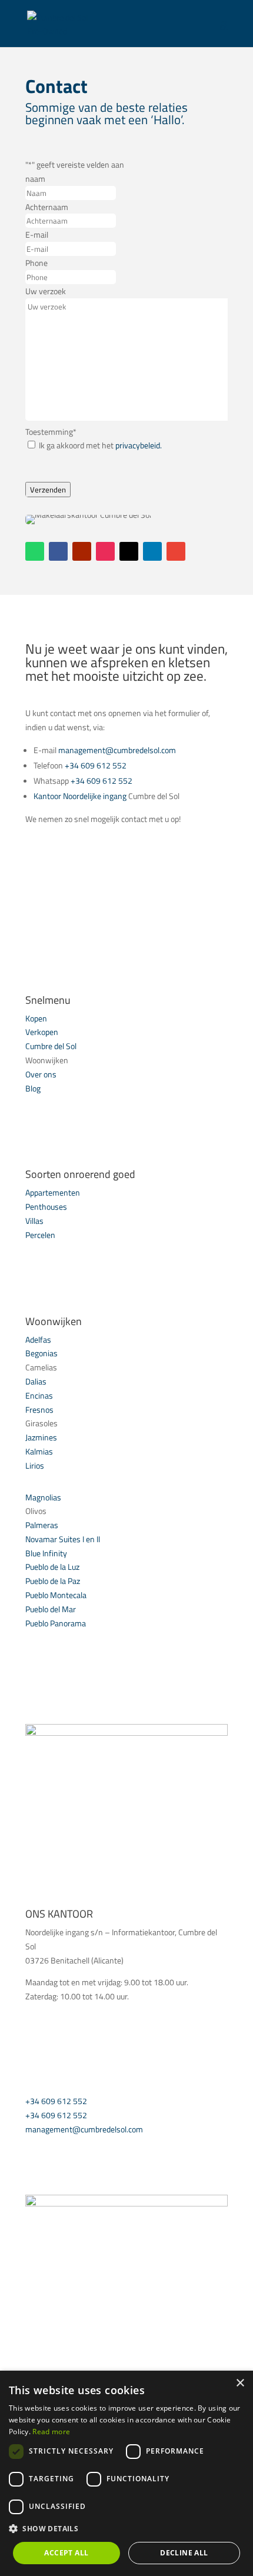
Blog (33, 1088)
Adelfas (38, 1339)
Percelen (40, 1235)
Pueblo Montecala (56, 1595)
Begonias (41, 1353)
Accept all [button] (66, 2553)
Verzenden (48, 490)
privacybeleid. (139, 445)
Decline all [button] (184, 2553)
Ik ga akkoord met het (100, 445)
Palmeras (42, 1525)
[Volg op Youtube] (82, 551)
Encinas (39, 1395)
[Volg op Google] (176, 551)
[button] (126, 2529)
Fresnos (39, 1410)
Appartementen (53, 1192)
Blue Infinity (46, 1553)
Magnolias (43, 1497)
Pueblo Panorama (56, 1623)
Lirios (35, 1465)
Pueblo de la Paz (53, 1581)
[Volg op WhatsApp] (35, 551)
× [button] (240, 2383)
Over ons (41, 1074)
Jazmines (41, 1437)
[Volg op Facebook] (58, 551)
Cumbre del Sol (51, 1046)
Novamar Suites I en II (63, 1539)
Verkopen (42, 1032)
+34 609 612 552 (96, 765)
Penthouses (46, 1207)
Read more (51, 2432)
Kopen (36, 1018)
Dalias (36, 1381)
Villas (34, 1221)
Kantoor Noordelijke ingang (81, 796)
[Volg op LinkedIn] (152, 551)
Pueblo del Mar (51, 1609)
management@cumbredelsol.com (117, 750)
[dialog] (126, 2473)
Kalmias (39, 1451)
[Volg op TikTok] (129, 551)
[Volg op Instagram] (105, 551)
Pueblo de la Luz (52, 1567)
